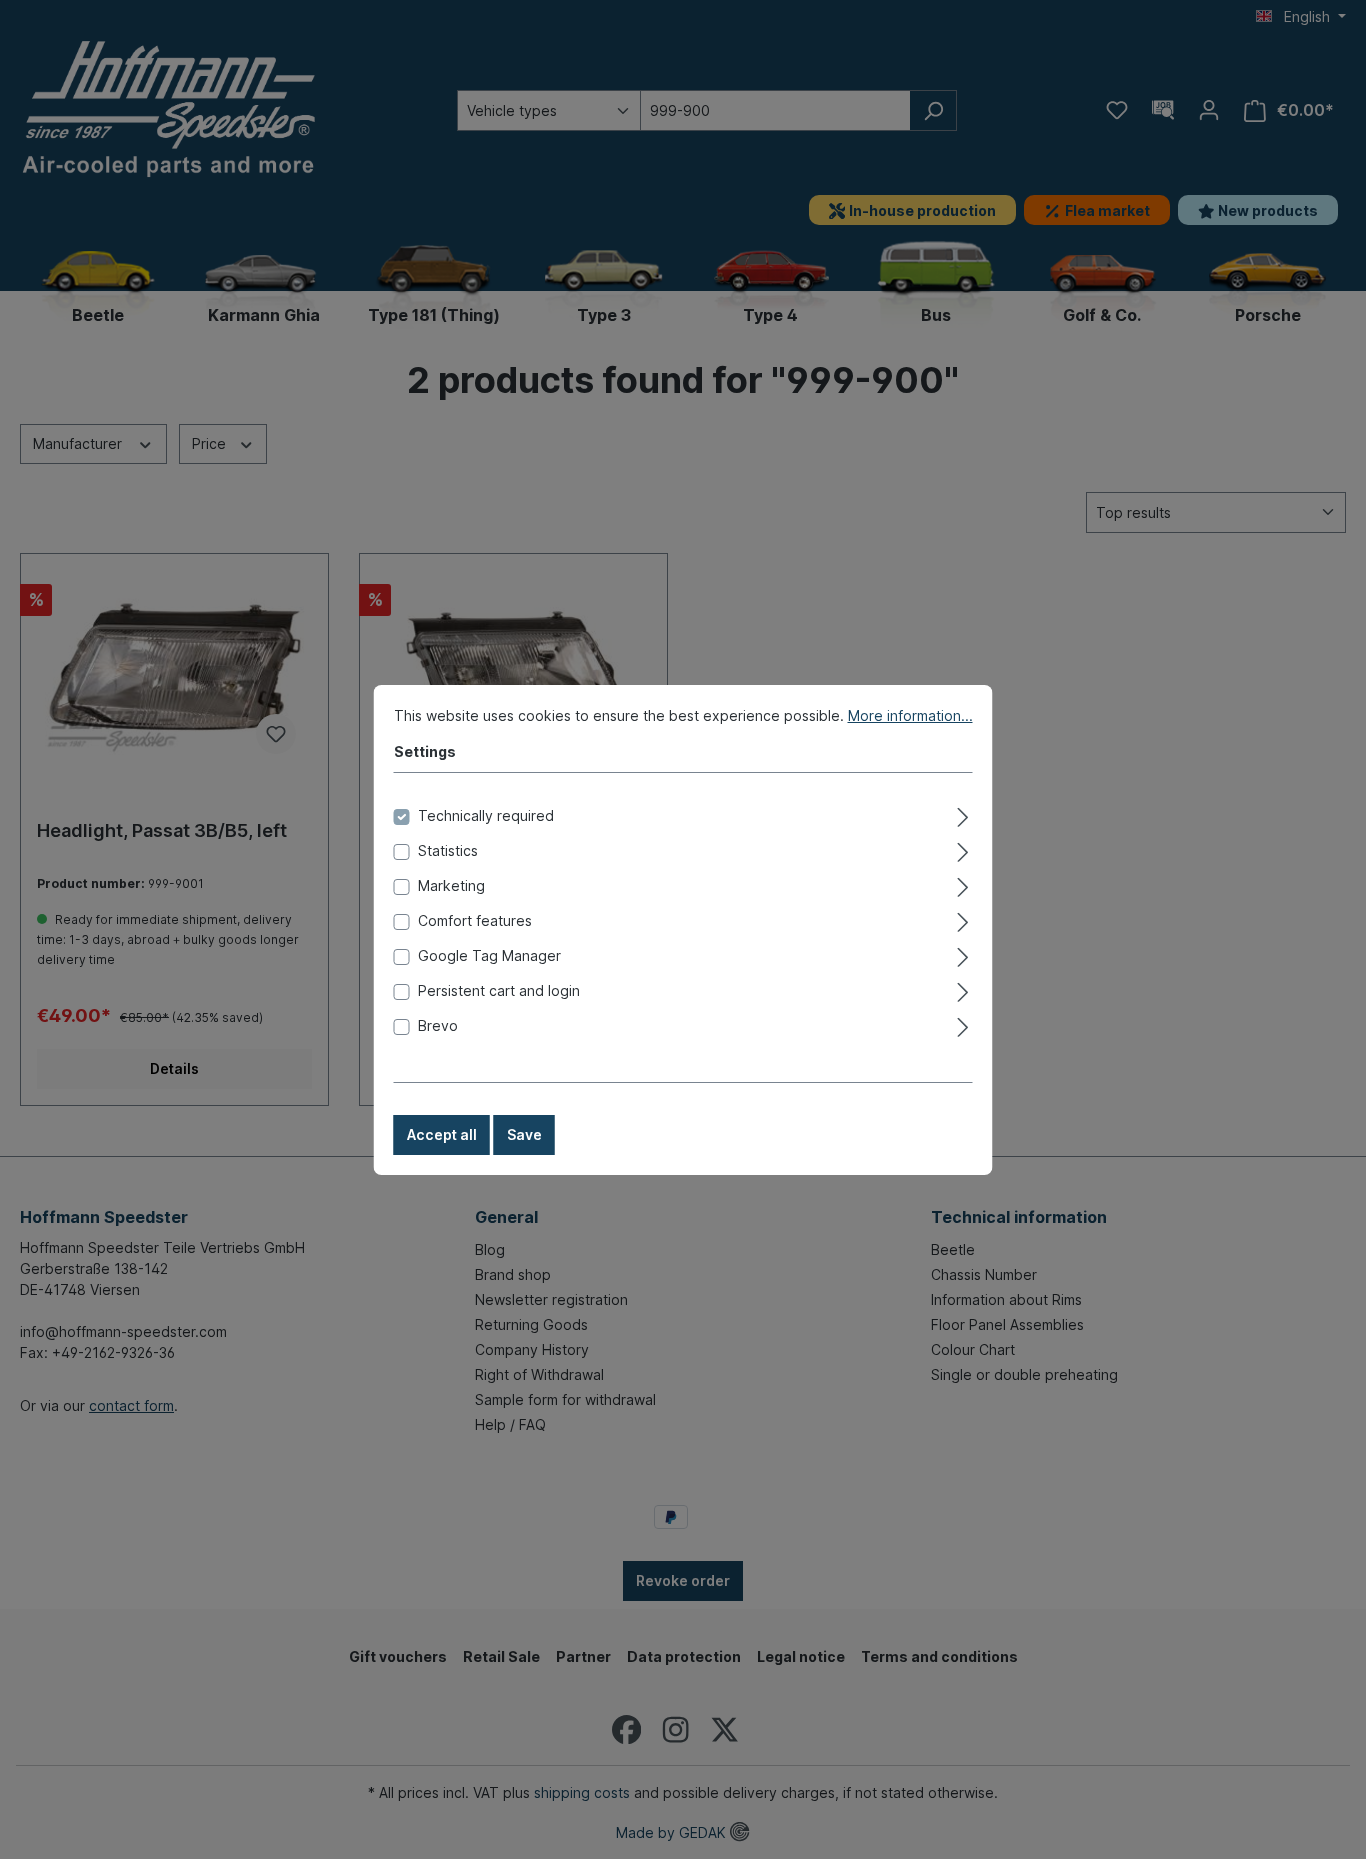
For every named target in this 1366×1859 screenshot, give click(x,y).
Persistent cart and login (499, 990)
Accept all (442, 1134)
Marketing (451, 885)
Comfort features (475, 920)
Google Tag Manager (489, 955)
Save (524, 1134)
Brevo (438, 1025)
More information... (910, 715)
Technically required (486, 815)
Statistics (448, 850)
